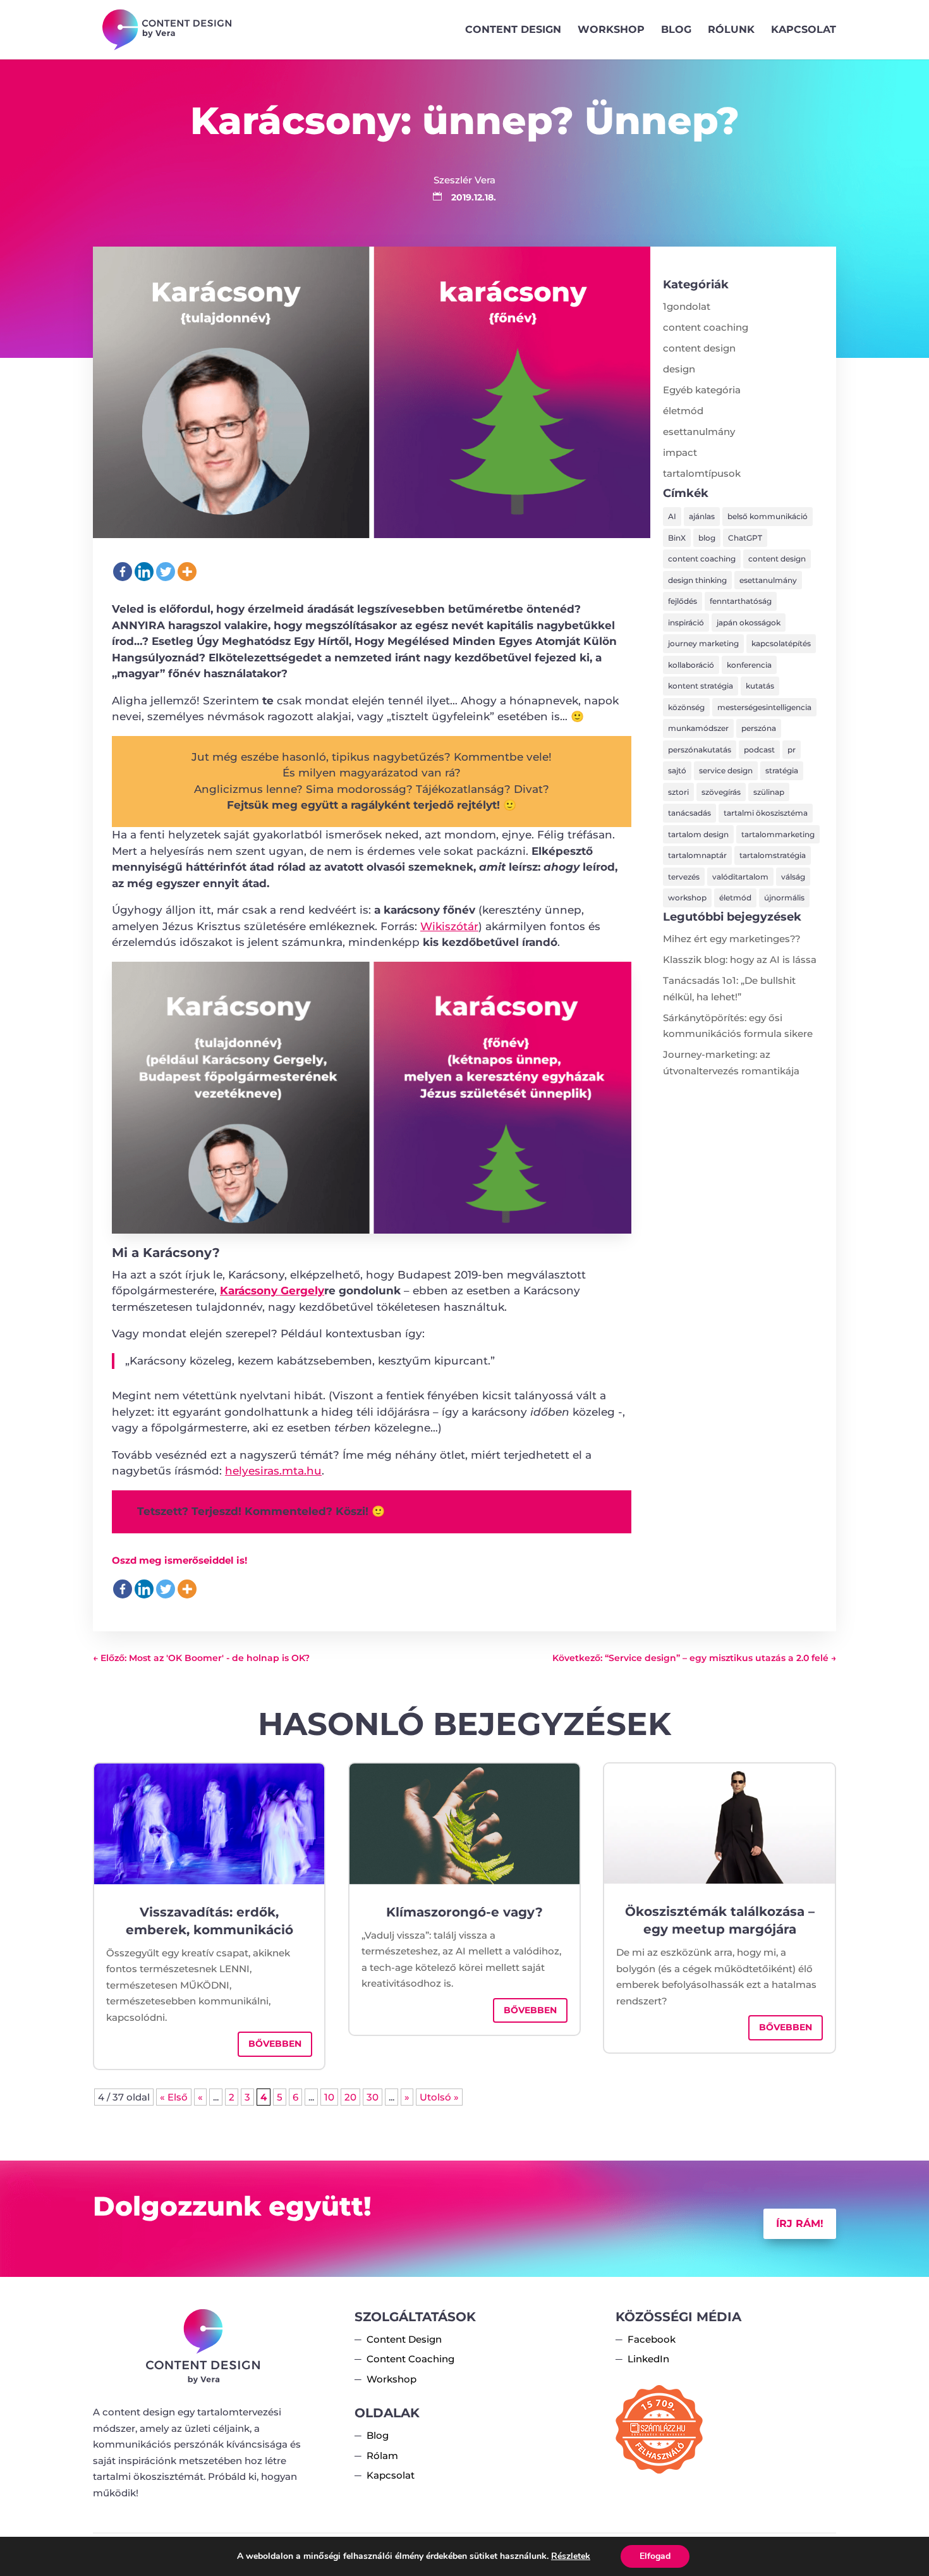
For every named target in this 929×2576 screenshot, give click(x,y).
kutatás (760, 686)
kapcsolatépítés (781, 643)
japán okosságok (749, 623)
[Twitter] (166, 572)
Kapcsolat (804, 30)
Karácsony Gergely (272, 1291)
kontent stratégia (701, 686)
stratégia (782, 770)
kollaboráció (691, 665)
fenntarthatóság (741, 601)
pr (792, 750)
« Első (174, 2097)
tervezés (684, 877)
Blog (676, 30)
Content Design (513, 30)
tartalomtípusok (702, 473)
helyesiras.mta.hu (273, 1471)
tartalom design (698, 834)
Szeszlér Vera (464, 180)
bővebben (275, 2044)
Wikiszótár (449, 926)
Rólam (382, 2456)
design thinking (697, 580)
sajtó (677, 770)
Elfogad (655, 2556)
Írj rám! (800, 2223)
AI (672, 516)
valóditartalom (740, 877)
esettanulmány (699, 432)
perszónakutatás (700, 750)
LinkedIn (648, 2359)
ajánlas (702, 516)
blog (707, 538)
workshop (687, 898)
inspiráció (686, 623)
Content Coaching (410, 2359)
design (679, 369)
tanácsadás (689, 813)
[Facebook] (123, 572)
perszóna (759, 728)
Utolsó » (439, 2097)
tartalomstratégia (773, 855)
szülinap (769, 792)
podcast (759, 750)
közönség (686, 707)
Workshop (611, 30)
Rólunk (731, 30)
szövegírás (721, 792)
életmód (683, 411)
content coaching (706, 327)
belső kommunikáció (768, 516)
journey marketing (703, 643)
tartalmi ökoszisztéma (766, 813)
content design (699, 348)
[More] (187, 572)
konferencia (749, 665)
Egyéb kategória (702, 390)
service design (726, 770)
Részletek (571, 2556)
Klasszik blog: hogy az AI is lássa (740, 960)
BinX (677, 538)
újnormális (784, 898)
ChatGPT (745, 538)
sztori (678, 792)
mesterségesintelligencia (764, 707)
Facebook (652, 2339)
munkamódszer (698, 728)
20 (350, 2097)
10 (329, 2097)
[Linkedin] (144, 572)
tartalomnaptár (697, 855)
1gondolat (687, 306)
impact (680, 452)
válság (793, 877)
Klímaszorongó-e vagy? (464, 1912)
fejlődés (683, 601)
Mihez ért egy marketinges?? (732, 939)
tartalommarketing (778, 834)
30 (373, 2097)
